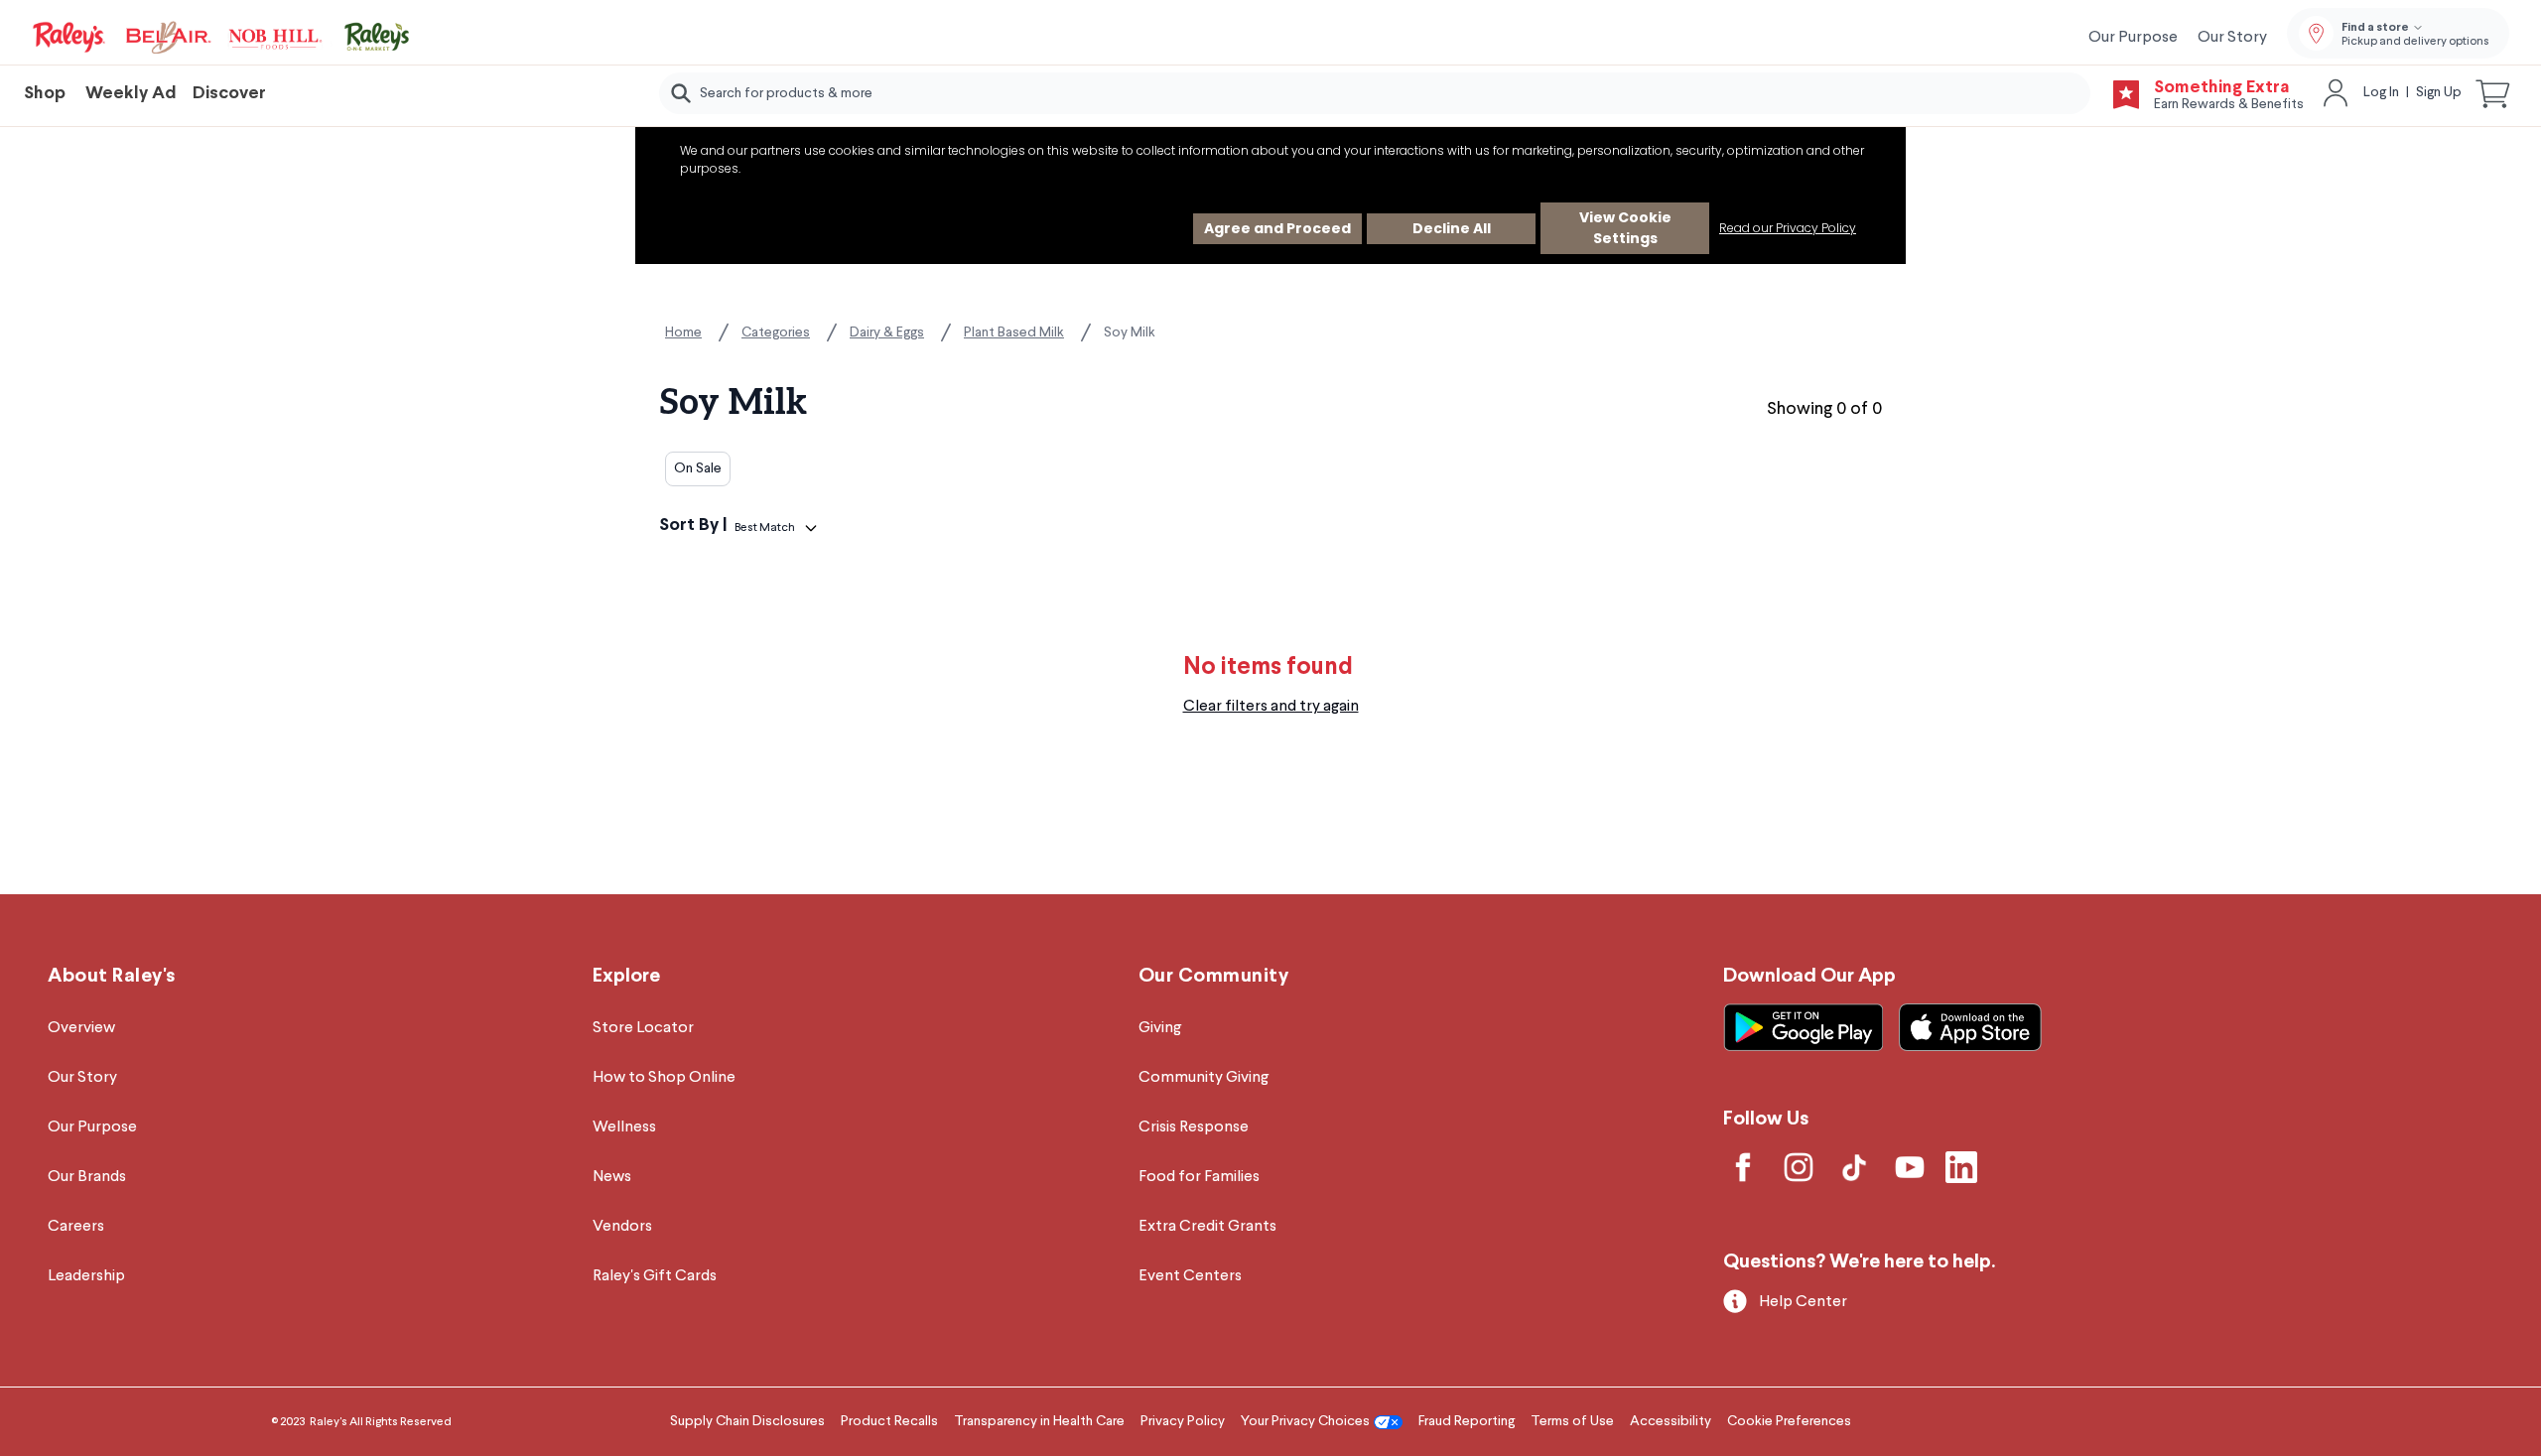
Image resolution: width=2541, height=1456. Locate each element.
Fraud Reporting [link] (1467, 1421)
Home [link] (683, 332)
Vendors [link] (622, 1227)
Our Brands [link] (87, 1177)
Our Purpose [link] (2133, 38)
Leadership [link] (86, 1276)
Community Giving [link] (1204, 1078)
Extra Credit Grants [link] (1207, 1227)
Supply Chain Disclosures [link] (747, 1421)
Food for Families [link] (1199, 1177)
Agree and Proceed (1277, 228)
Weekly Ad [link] (131, 94)
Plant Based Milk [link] (1014, 332)
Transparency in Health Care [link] (1039, 1421)
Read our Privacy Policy (1788, 228)
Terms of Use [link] (1572, 1421)
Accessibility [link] (1671, 1421)
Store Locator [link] (643, 1028)
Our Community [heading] (1214, 976)
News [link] (612, 1177)
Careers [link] (76, 1227)
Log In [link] (2381, 92)
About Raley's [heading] (112, 976)
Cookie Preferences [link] (1789, 1421)
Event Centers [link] (1190, 1276)
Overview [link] (81, 1028)
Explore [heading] (626, 976)
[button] (2493, 93)
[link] (222, 38)
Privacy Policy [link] (1183, 1421)
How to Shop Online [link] (664, 1078)
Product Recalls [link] (889, 1421)
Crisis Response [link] (1194, 1127)
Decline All (1452, 228)
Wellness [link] (624, 1127)
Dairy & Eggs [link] (887, 332)
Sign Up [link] (2439, 92)
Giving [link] (1160, 1028)
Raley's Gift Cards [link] (655, 1276)
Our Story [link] (2232, 38)
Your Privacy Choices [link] (1305, 1421)
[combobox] (1375, 93)
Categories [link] (776, 332)
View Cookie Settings (1625, 228)
